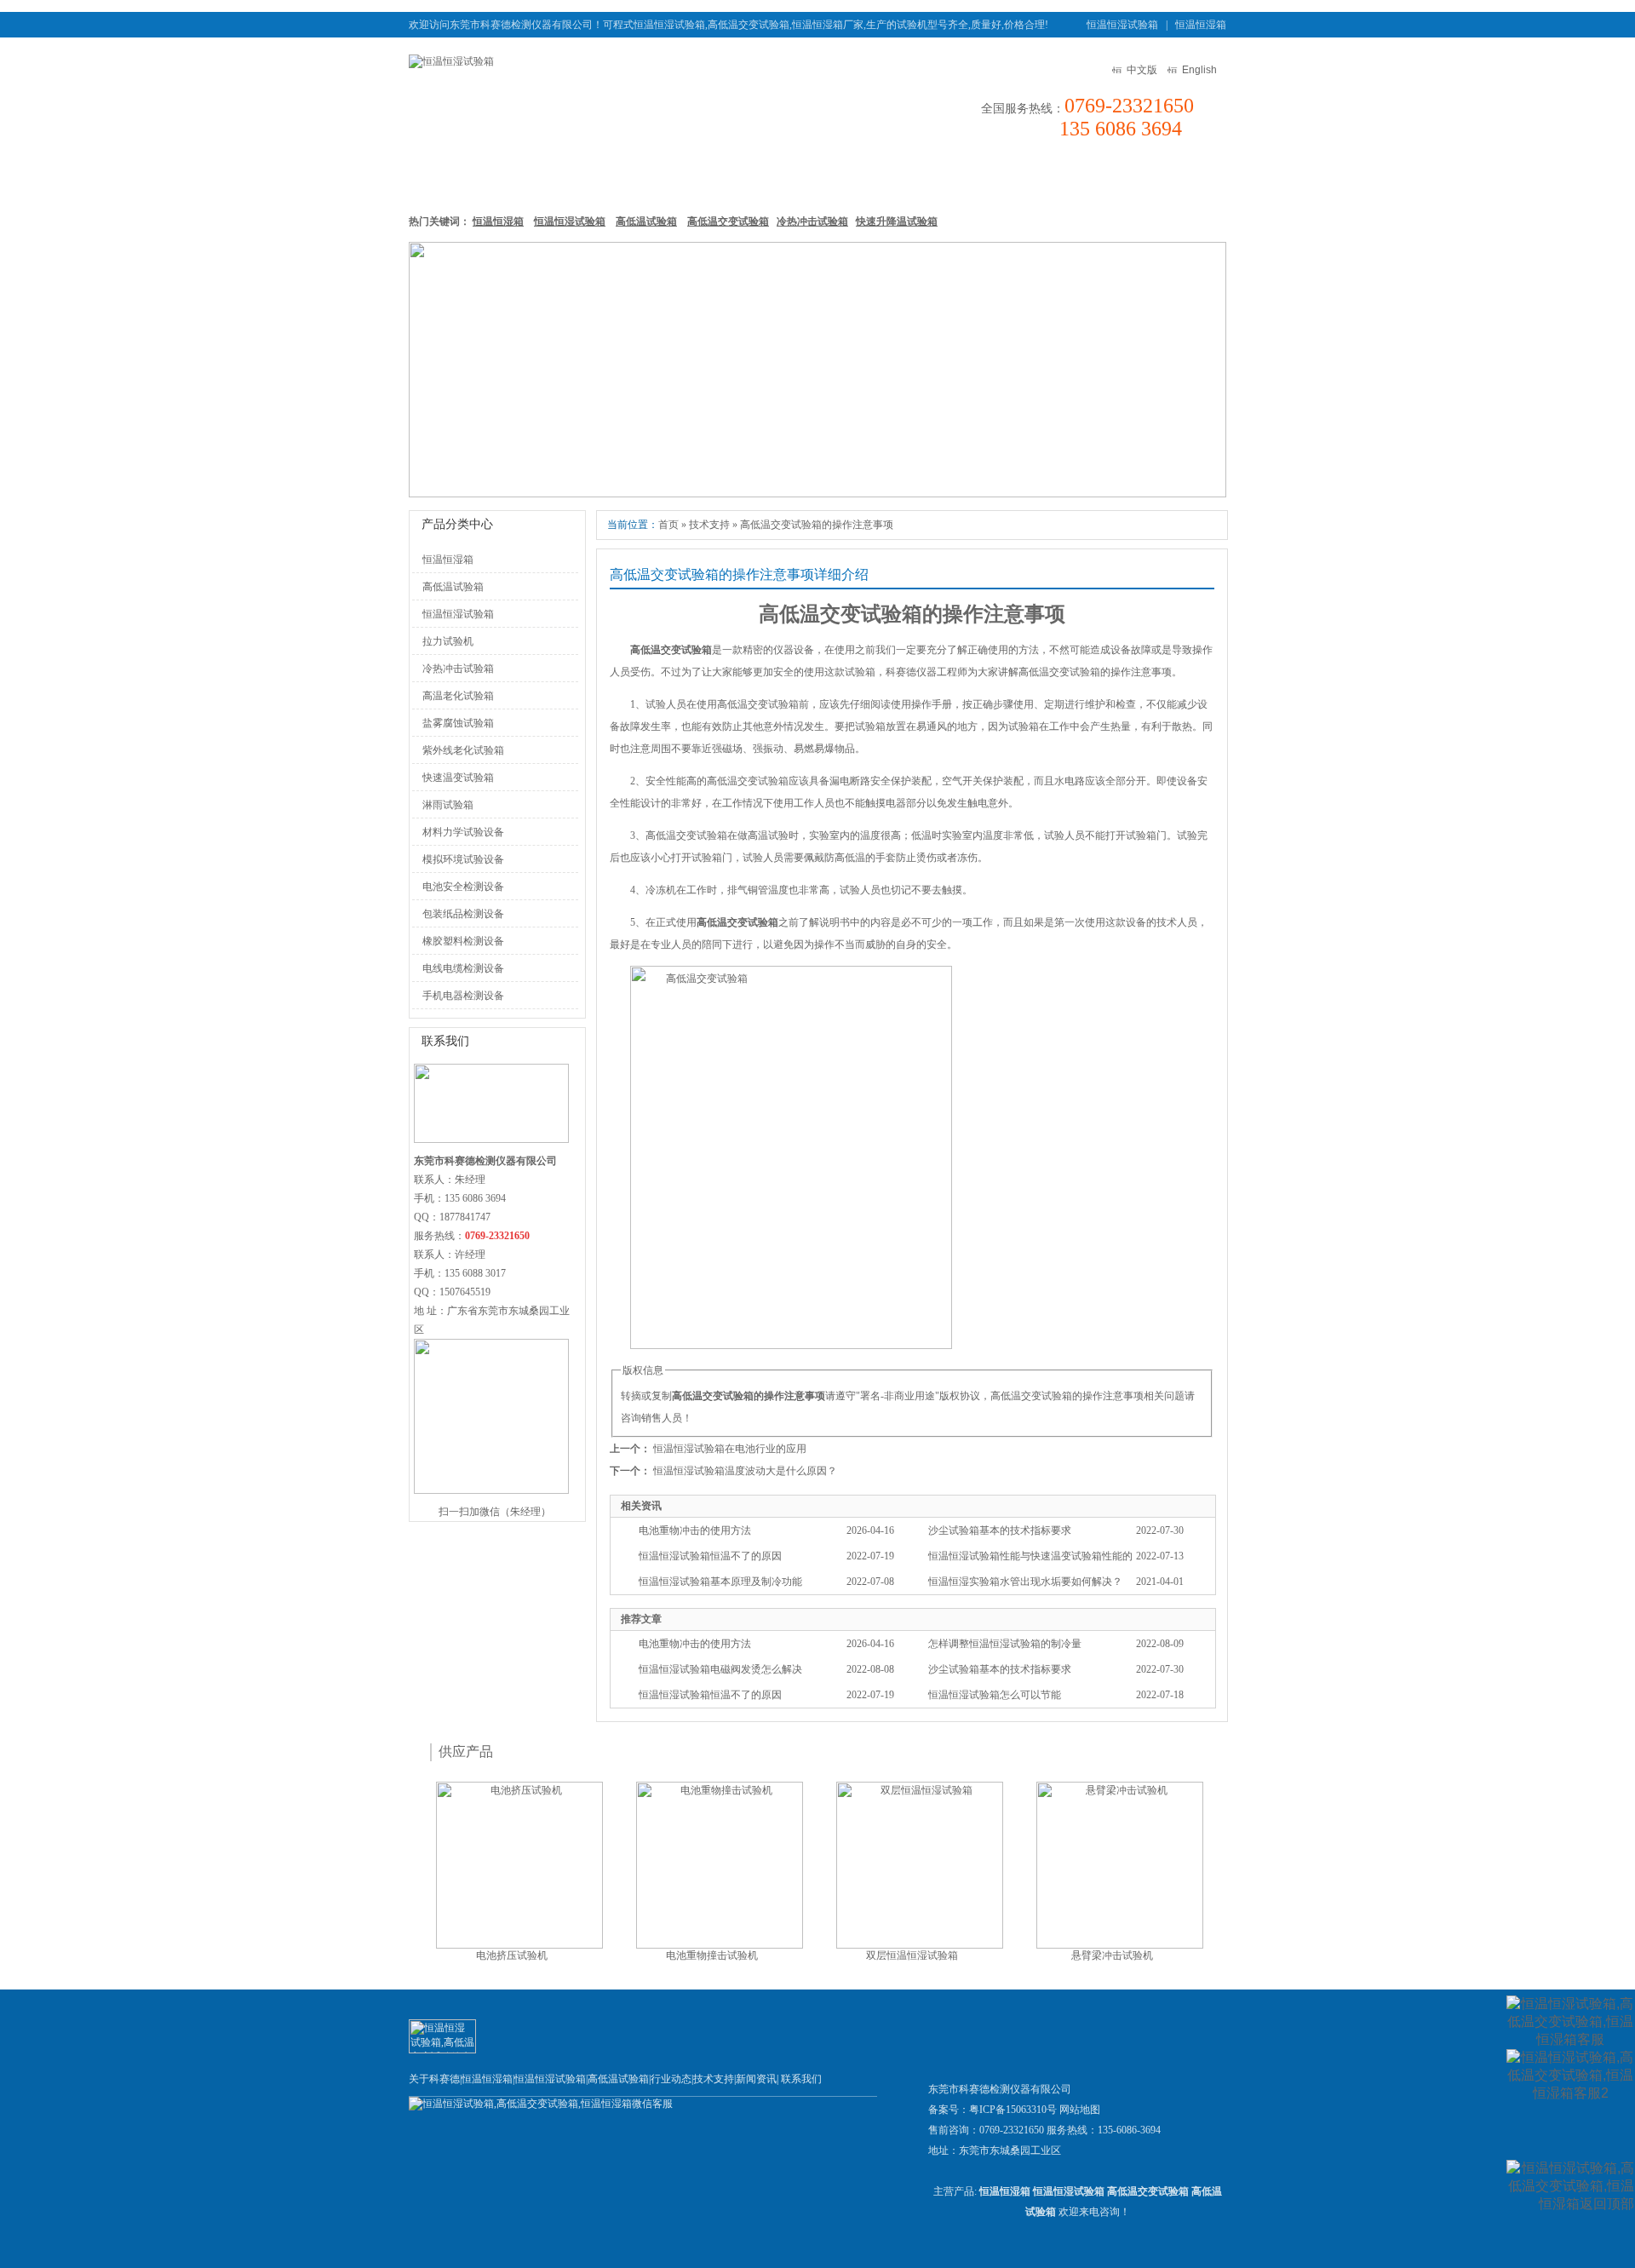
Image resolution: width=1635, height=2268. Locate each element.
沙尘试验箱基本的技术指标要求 (1000, 1530)
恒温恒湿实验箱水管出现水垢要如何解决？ (1025, 1582)
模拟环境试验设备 (463, 859)
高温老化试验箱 (458, 696)
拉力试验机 (448, 641)
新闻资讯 (933, 178)
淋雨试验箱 (448, 805)
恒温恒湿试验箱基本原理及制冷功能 (720, 1582)
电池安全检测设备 (463, 887)
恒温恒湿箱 (1201, 25)
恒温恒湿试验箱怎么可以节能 (995, 1695)
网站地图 (1080, 2110)
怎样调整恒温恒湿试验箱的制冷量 (1005, 1644)
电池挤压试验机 (512, 1955)
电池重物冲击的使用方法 (695, 1530)
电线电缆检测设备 (463, 968)
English (1199, 70)
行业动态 (671, 2079)
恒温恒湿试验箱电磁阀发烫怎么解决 (720, 1669)
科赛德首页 (451, 178)
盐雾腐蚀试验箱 (458, 723)
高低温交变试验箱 (728, 221)
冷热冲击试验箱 (812, 221)
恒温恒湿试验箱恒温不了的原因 (710, 1556)
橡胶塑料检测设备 (463, 941)
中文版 (1142, 70)
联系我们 (1176, 178)
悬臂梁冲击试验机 (1112, 1955)
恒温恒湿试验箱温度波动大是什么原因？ (745, 1471)
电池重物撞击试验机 (712, 1955)
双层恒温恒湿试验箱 (912, 1955)
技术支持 (1014, 178)
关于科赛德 (434, 2079)
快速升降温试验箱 (897, 221)
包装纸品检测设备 (463, 914)
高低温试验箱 (760, 178)
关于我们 (1095, 178)
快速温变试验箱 (458, 778)
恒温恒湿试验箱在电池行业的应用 (730, 1449)
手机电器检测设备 (463, 996)
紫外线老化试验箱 (463, 750)
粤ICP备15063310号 (1013, 2110)
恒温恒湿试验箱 (1122, 25)
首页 (668, 525)
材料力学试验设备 (463, 832)
